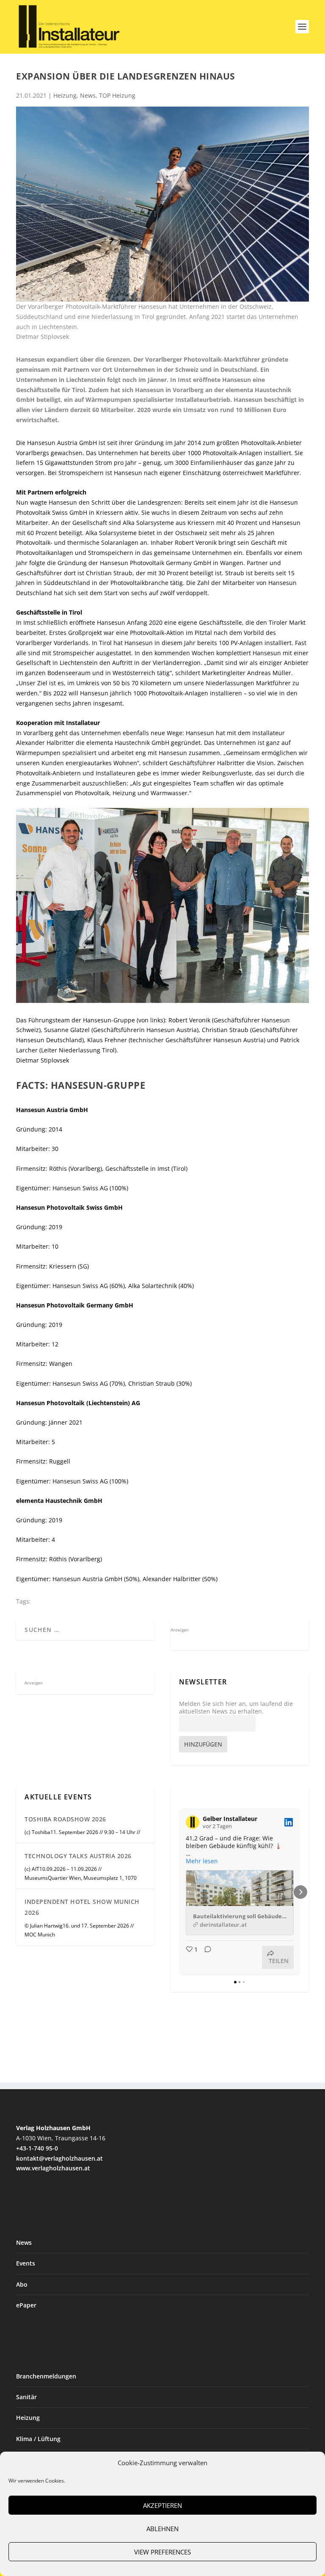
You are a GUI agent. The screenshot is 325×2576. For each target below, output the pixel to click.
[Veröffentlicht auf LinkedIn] (289, 1822)
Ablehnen (162, 2529)
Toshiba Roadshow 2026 (65, 1819)
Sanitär (26, 2397)
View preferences (162, 2552)
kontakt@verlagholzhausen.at (59, 2158)
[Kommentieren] (205, 1957)
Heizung (65, 95)
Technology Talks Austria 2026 (78, 1856)
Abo (22, 2284)
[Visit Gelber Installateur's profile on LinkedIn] (193, 1822)
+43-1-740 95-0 (37, 2148)
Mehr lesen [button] (202, 1861)
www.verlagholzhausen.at (53, 2168)
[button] (179, 1892)
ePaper (26, 2305)
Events (26, 2263)
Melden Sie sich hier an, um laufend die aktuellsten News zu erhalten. (236, 1708)
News (88, 95)
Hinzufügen (203, 1744)
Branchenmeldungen (46, 2376)
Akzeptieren (162, 2505)
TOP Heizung (117, 95)
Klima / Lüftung (38, 2439)
